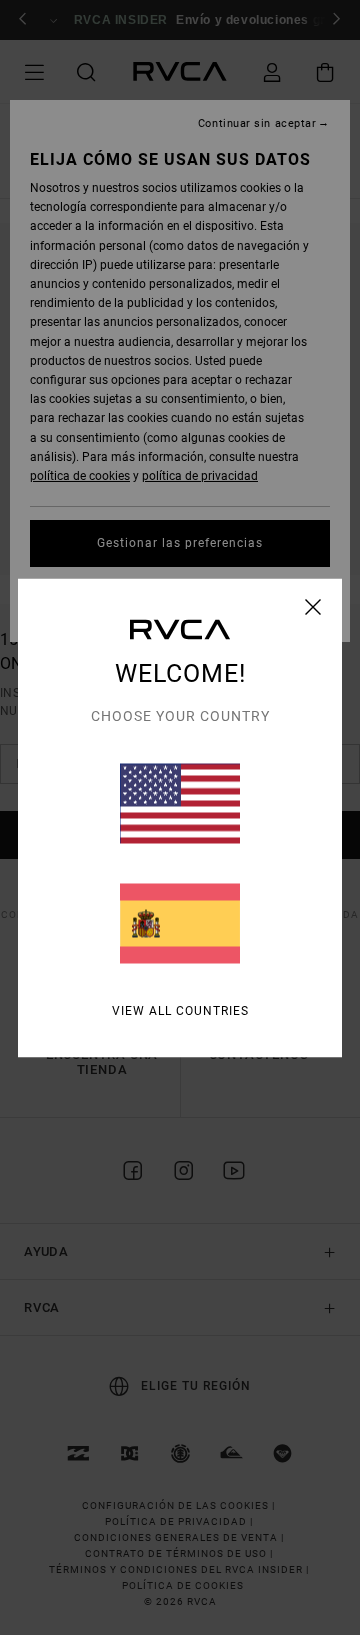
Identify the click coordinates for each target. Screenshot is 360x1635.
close (313, 606)
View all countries (180, 1010)
